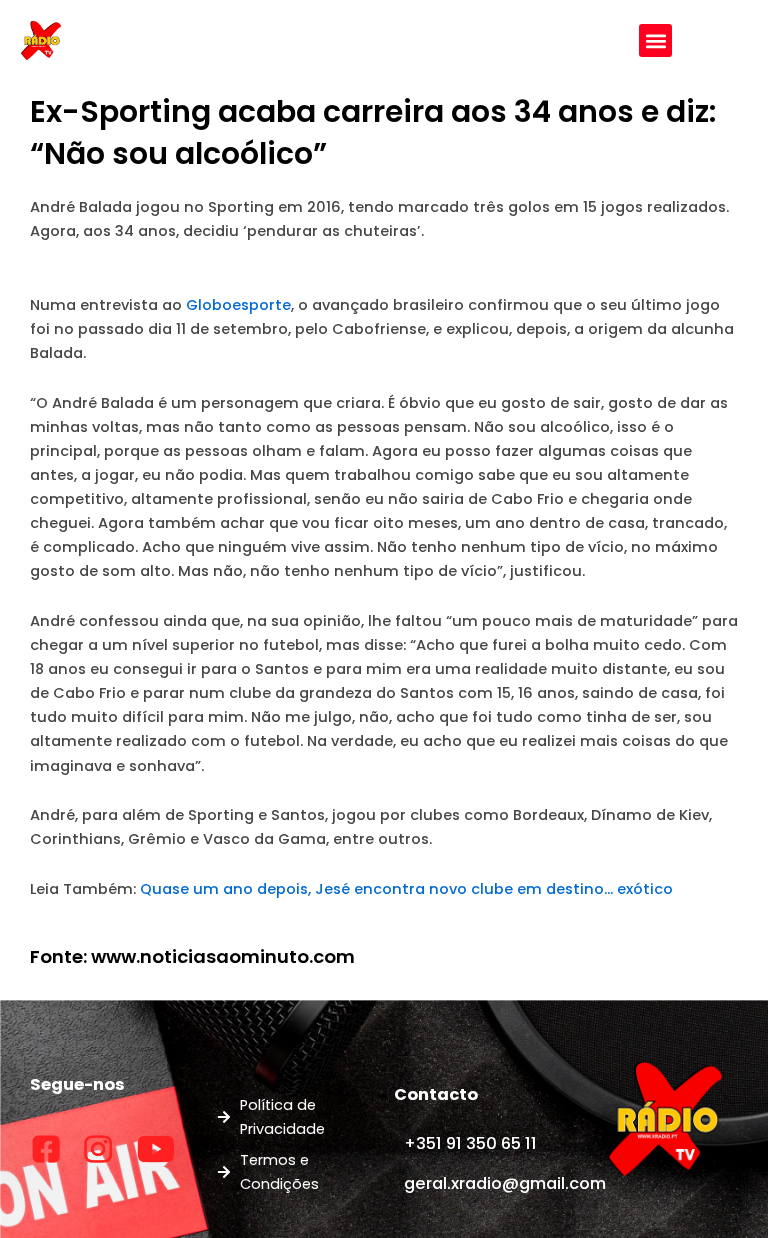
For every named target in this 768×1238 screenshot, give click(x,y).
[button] (655, 40)
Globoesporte (238, 305)
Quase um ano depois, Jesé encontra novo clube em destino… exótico (406, 889)
